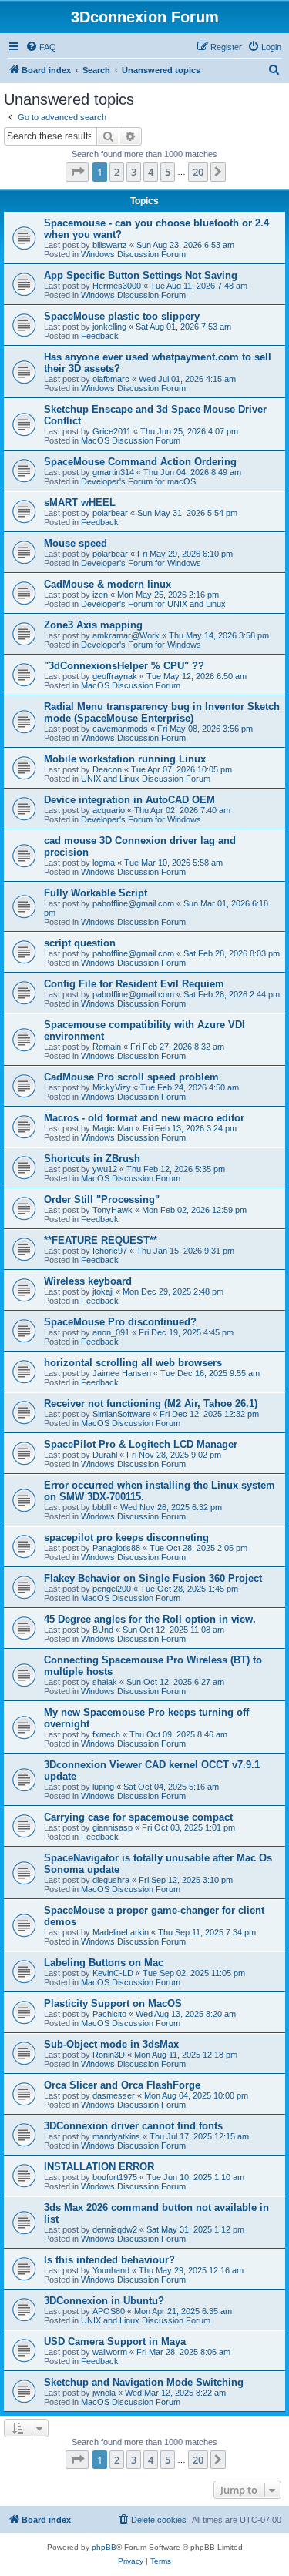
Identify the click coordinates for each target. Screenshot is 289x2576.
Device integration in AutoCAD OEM (129, 800)
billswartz (110, 245)
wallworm (110, 2352)
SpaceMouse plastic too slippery (122, 316)
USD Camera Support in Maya (115, 2342)
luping (103, 1787)
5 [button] (168, 172)
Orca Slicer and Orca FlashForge (122, 2085)
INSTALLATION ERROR (99, 2167)
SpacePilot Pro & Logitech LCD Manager (141, 1444)
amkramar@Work (126, 635)
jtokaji (103, 1291)
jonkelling (109, 327)
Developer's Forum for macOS (138, 481)
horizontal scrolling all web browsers (133, 1363)
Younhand (111, 2270)
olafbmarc (111, 379)
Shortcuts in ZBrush (92, 1159)
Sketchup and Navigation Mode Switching (144, 2382)
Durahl (105, 1455)
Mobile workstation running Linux (125, 759)
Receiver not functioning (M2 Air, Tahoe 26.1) (151, 1404)
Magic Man (113, 1128)
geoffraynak (115, 676)
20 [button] (198, 172)
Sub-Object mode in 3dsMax (111, 2044)
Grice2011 (112, 431)
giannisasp (113, 1827)
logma (104, 863)
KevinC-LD (113, 1973)
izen (100, 595)
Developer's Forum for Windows (141, 563)
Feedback (100, 336)
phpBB (104, 2547)
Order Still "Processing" (102, 1199)
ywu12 (105, 1169)
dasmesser (114, 2095)
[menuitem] (41, 47)
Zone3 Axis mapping (93, 625)
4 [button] (151, 172)
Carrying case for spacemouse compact (138, 1817)
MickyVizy (112, 1087)
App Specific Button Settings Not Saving (141, 275)
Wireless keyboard (88, 1281)
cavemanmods (120, 729)
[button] (77, 172)
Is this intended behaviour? (109, 2260)
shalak (105, 1682)
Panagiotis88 (116, 1548)
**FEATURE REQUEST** (101, 1240)
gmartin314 (113, 472)
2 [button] (117, 172)
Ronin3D (109, 2055)
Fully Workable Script (96, 893)
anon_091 (111, 1332)
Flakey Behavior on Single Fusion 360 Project (153, 1578)
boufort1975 (115, 2177)
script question (80, 943)
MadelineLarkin (121, 1932)
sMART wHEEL (80, 502)
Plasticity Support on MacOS (113, 2003)
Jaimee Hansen (122, 1373)
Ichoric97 (110, 1251)
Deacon (107, 769)
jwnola (104, 2393)
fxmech (106, 1734)
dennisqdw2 (115, 2229)
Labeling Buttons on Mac (104, 1963)
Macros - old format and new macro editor (144, 1118)
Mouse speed (76, 543)
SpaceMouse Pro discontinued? (120, 1322)
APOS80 (109, 2311)
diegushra (111, 1880)
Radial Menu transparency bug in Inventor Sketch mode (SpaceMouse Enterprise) (162, 712)
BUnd (103, 1630)
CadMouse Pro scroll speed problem (131, 1077)
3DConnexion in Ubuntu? (104, 2301)
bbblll (102, 1507)
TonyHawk (113, 1210)
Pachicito (109, 2014)
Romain (107, 1047)
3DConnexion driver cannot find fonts (133, 2126)
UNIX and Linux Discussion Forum (146, 779)
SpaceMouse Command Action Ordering (140, 462)
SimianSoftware (121, 1414)
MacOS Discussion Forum (131, 440)
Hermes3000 (117, 286)
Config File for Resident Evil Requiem (134, 984)
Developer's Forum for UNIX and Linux (153, 604)
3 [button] (134, 172)
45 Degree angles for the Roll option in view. (150, 1619)
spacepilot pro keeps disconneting (126, 1538)
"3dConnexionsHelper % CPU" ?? (124, 666)
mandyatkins (116, 2136)
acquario (109, 810)
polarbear (110, 513)
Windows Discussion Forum (133, 254)
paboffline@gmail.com (133, 903)
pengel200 (112, 1589)
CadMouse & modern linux (108, 584)
